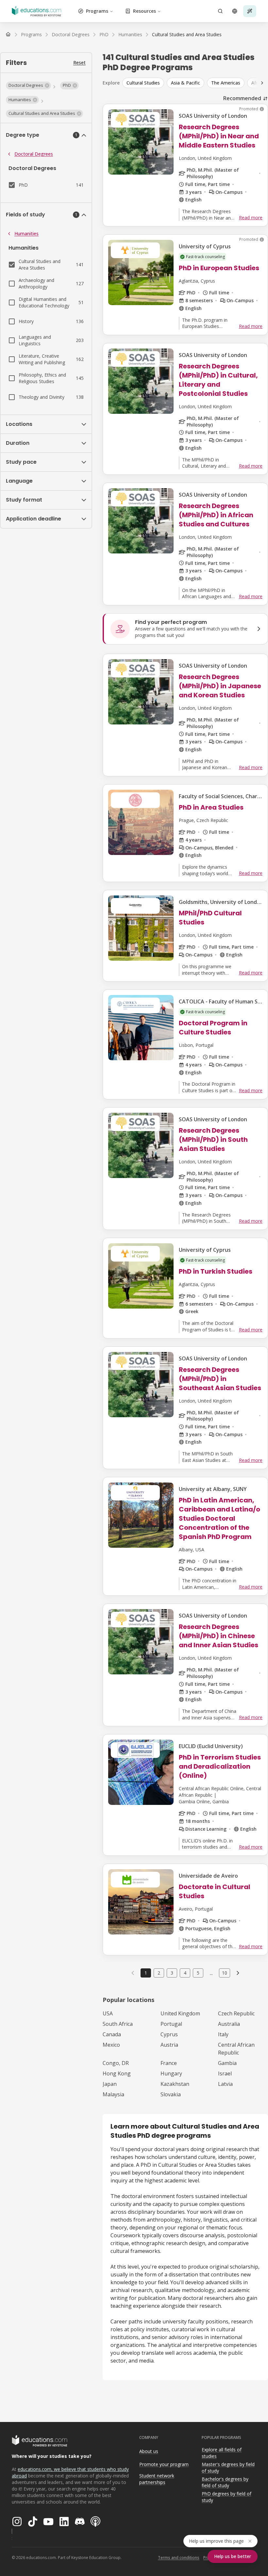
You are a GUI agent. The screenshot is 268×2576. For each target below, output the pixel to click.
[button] (28, 85)
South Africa (118, 2024)
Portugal (171, 2024)
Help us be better (233, 2556)
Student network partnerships (157, 2479)
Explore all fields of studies (222, 2453)
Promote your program (164, 2464)
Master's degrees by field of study (228, 2468)
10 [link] (225, 1973)
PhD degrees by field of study (226, 2497)
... (211, 1973)
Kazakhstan (175, 2084)
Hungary (171, 2073)
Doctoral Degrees (34, 154)
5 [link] (198, 1973)
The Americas (226, 83)
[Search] (220, 11)
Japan (110, 2084)
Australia (229, 2024)
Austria (169, 2045)
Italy (223, 2034)
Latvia (225, 2084)
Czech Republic (236, 2013)
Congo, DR (116, 2063)
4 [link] (185, 1973)
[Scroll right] (262, 83)
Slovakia (171, 2094)
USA (108, 2013)
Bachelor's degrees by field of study (225, 2482)
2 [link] (159, 1973)
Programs (97, 11)
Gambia (227, 2063)
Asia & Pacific (185, 83)
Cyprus (169, 2034)
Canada (112, 2034)
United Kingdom (180, 2013)
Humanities (26, 233)
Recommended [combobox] (242, 98)
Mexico (111, 2045)
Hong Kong (117, 2073)
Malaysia (113, 2094)
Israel (225, 2073)
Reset (79, 62)
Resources (144, 11)
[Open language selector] (235, 11)
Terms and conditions (179, 2558)
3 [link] (172, 1973)
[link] (187, 35)
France (169, 2063)
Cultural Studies (143, 83)
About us (149, 2451)
